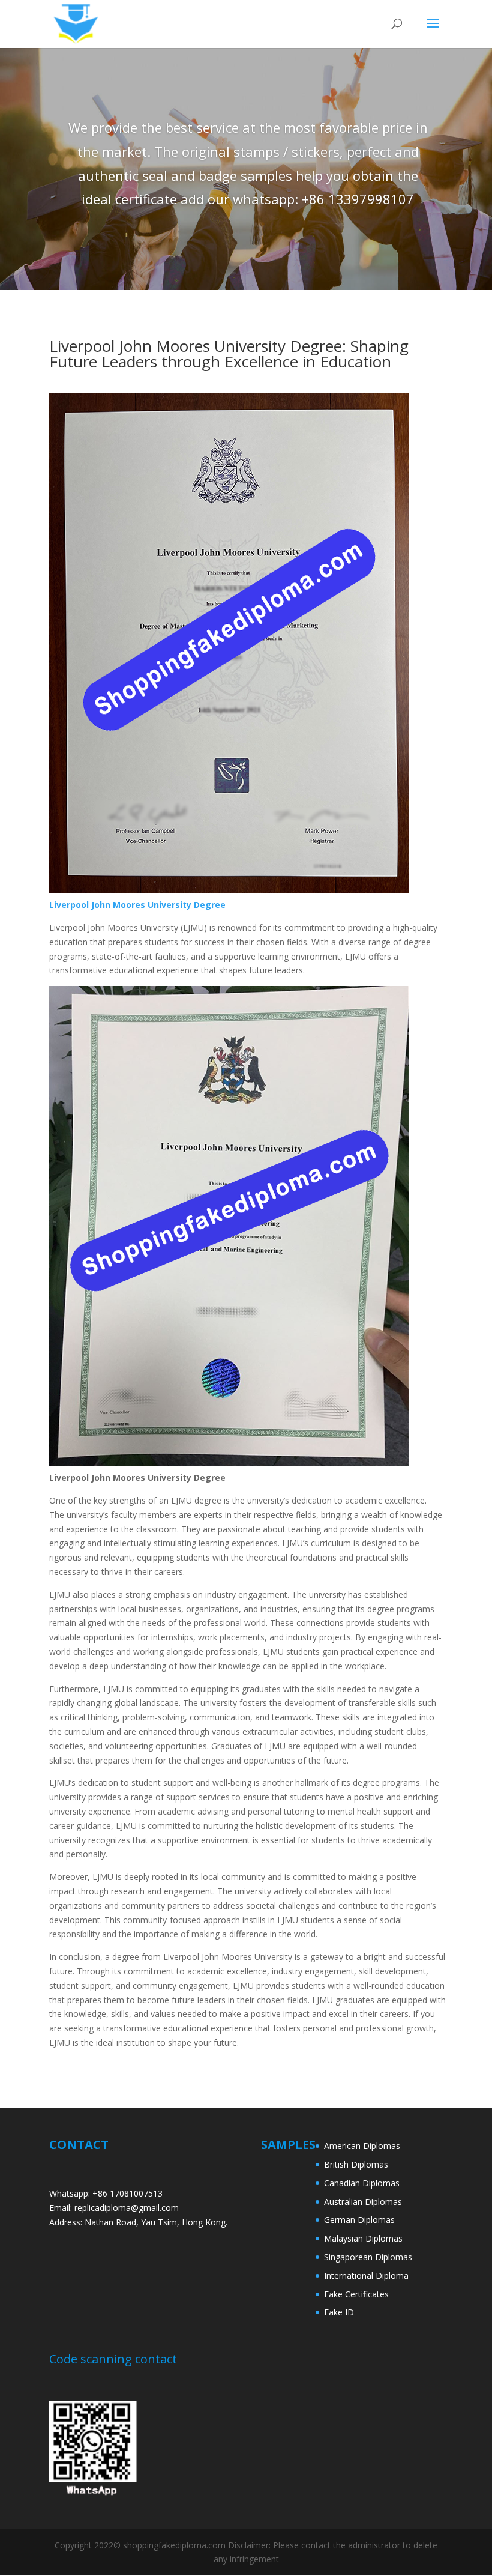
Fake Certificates (356, 2294)
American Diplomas (362, 2146)
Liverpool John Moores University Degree (137, 905)
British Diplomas (356, 2164)
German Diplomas (359, 2220)
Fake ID (339, 2312)
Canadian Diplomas (362, 2183)
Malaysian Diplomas (363, 2238)
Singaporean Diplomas (368, 2257)
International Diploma (366, 2275)
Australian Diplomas (363, 2202)
